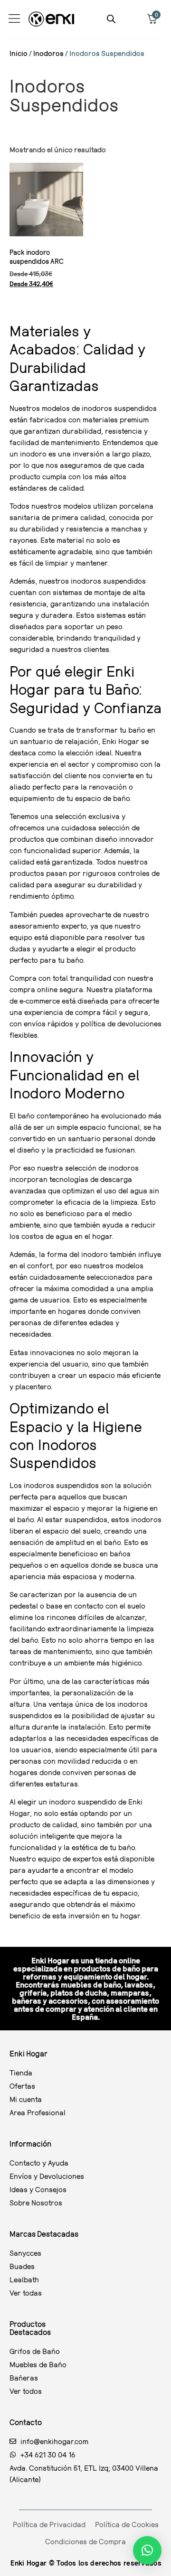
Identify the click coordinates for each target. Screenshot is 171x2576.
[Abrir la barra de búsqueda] (111, 19)
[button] (147, 2550)
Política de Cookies (127, 2524)
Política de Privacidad (49, 2524)
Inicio (19, 53)
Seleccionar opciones (42, 304)
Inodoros (48, 53)
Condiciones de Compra (85, 2541)
